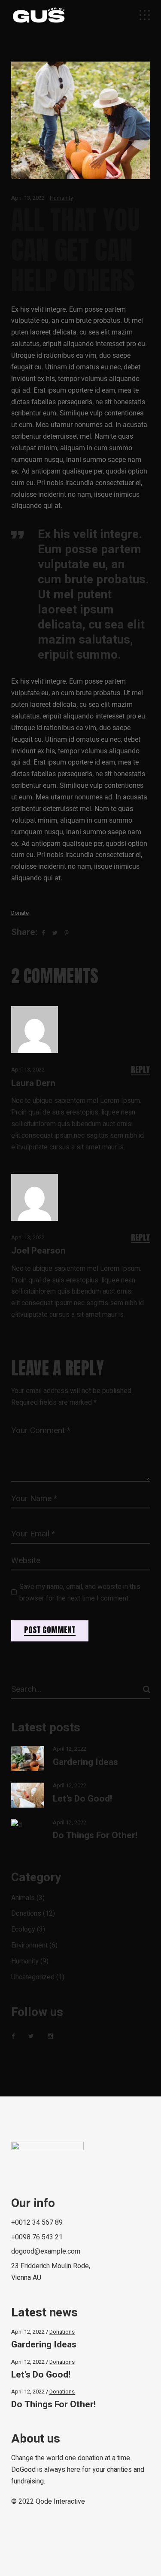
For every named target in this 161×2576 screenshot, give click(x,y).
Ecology (23, 1929)
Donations (26, 1913)
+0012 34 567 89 (37, 2223)
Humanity (61, 198)
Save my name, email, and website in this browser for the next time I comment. (80, 1593)
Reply (140, 1070)
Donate (20, 913)
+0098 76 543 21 (37, 2237)
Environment (29, 1945)
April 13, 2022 (28, 198)
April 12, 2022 (70, 1749)
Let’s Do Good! (82, 1799)
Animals (23, 1898)
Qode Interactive (60, 2502)
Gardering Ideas (85, 1762)
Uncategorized (33, 1977)
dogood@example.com (46, 2251)
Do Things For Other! (95, 1835)
